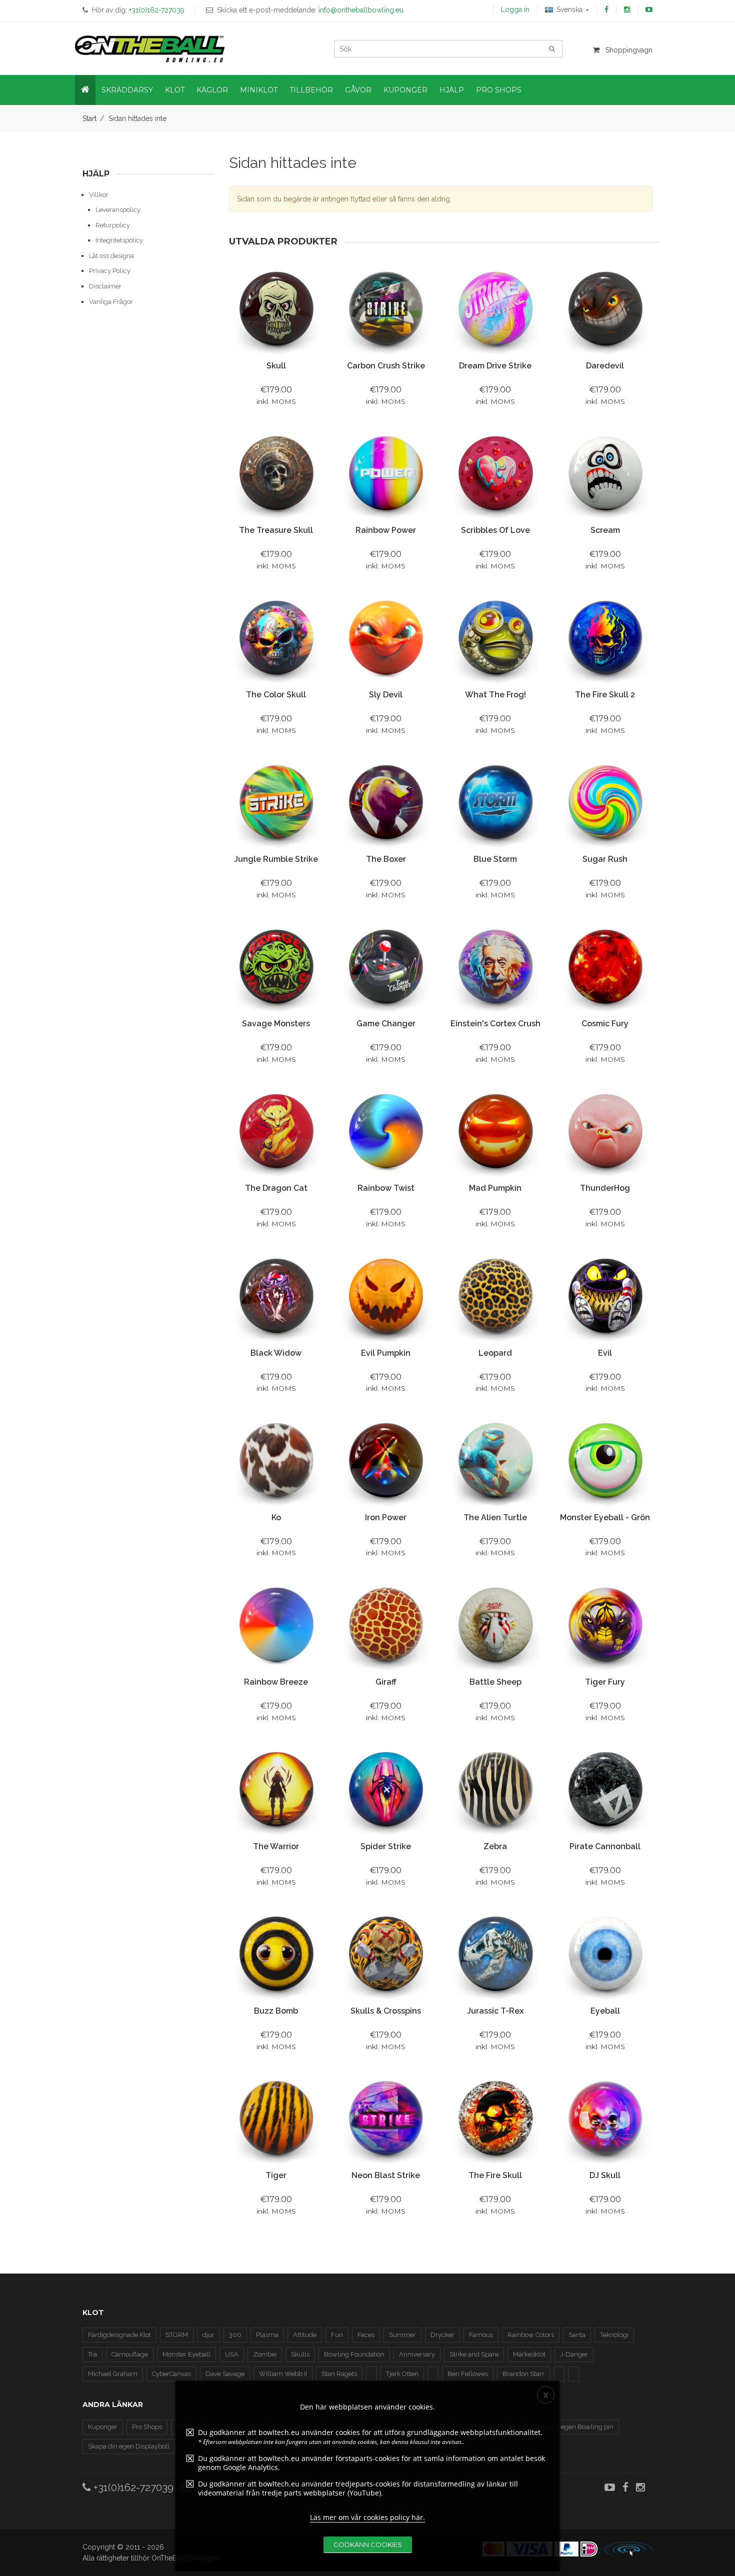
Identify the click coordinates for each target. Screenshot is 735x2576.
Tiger (276, 2175)
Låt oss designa (111, 256)
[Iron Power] (386, 1460)
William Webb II (283, 2374)
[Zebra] (495, 1789)
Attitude (305, 2335)
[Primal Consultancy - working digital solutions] (626, 2549)
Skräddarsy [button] (127, 90)
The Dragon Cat (276, 1188)
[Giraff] (386, 1625)
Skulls (300, 2354)
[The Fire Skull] (495, 2118)
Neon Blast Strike (386, 2175)
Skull (276, 366)
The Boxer (386, 859)
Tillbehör (311, 90)
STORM (177, 2335)
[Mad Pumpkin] (495, 1132)
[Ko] (276, 1460)
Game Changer (386, 1024)
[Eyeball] (605, 1954)
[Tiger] (276, 2118)
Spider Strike (386, 1846)
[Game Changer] (386, 967)
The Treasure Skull (276, 530)
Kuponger (103, 2427)
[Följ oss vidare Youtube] (649, 9)
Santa (577, 2335)
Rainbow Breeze (276, 1682)
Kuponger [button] (405, 90)
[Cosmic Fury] (605, 967)
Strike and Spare (474, 2354)
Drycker (442, 2335)
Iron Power (386, 1517)
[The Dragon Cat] (276, 1132)
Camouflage (130, 2354)
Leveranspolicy (118, 210)
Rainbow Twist (386, 1188)
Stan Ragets (339, 2374)
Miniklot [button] (259, 90)
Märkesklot (529, 2354)
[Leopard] (495, 1296)
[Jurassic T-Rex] (495, 1954)
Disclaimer (105, 286)
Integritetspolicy (119, 240)
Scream (605, 530)
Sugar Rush (605, 859)
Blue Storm (495, 859)
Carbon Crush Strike (386, 366)
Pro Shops (147, 2427)
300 (235, 2335)
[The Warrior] (276, 1789)
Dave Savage (225, 2374)
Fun (337, 2335)
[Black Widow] (276, 1296)
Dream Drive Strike (495, 366)
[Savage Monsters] (276, 967)
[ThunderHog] (605, 1132)
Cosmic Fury (605, 1024)
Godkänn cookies (368, 2545)
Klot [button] (175, 90)
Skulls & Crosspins (386, 2011)
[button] (85, 90)
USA (232, 2354)
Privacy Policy (110, 271)
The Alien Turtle (495, 1517)
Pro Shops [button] (499, 90)
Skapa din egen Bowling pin (572, 2427)
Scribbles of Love (495, 530)
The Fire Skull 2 (605, 695)
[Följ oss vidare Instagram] (627, 9)
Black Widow (276, 1353)
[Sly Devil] (386, 638)
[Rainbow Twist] (386, 1132)
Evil (605, 1353)
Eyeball (605, 2011)
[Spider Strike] (386, 1789)
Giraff (386, 1682)
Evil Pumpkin (386, 1353)
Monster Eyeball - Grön (605, 1517)
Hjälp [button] (452, 90)
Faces (366, 2335)
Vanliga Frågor (111, 302)
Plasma (267, 2335)
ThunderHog (605, 1188)
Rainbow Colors (531, 2335)
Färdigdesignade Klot (119, 2335)
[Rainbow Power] (386, 474)
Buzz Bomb (276, 2011)
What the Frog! (495, 695)
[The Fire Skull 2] (605, 638)
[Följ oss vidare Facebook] (606, 9)
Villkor (99, 195)
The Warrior (276, 1846)
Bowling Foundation (354, 2354)
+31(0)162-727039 (132, 2487)
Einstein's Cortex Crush (495, 1024)
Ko (276, 1517)
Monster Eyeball (186, 2354)
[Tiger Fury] (605, 1625)
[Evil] (605, 1296)
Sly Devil (386, 695)
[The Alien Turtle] (495, 1460)
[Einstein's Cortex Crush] (495, 967)
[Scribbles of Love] (495, 474)
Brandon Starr (523, 2374)
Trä (92, 2354)
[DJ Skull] (605, 2118)
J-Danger (574, 2354)
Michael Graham (113, 2374)
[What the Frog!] (495, 638)
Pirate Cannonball (605, 1846)
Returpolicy (113, 225)
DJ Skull (605, 2175)
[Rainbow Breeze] (276, 1625)
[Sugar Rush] (605, 803)
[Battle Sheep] (495, 1625)
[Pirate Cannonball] (605, 1789)
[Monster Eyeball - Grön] (605, 1460)
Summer (402, 2335)
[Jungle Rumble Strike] (276, 803)
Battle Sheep (495, 1682)
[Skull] (276, 309)
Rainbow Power (386, 530)
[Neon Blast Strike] (386, 2118)
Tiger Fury (605, 1682)
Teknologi (614, 2335)
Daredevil (605, 366)
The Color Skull (276, 695)
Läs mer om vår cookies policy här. (367, 2517)
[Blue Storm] (495, 803)
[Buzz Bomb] (276, 1954)
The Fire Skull (495, 2175)
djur (208, 2335)
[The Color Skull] (276, 638)
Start (89, 118)
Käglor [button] (212, 90)
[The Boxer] (386, 803)
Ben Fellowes (468, 2374)
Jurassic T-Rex (495, 2011)
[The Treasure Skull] (276, 474)
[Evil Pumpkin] (386, 1296)
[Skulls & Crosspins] (386, 1954)
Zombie (265, 2354)
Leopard (495, 1353)
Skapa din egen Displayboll (129, 2446)
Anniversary (417, 2354)
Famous (481, 2335)
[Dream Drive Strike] (495, 309)
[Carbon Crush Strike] (386, 309)
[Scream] (605, 474)
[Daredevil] (605, 309)
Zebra (495, 1846)
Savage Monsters (276, 1024)
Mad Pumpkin (495, 1188)
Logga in (515, 9)
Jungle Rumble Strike (276, 859)
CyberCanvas (171, 2374)
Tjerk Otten (402, 2374)
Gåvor (358, 90)
